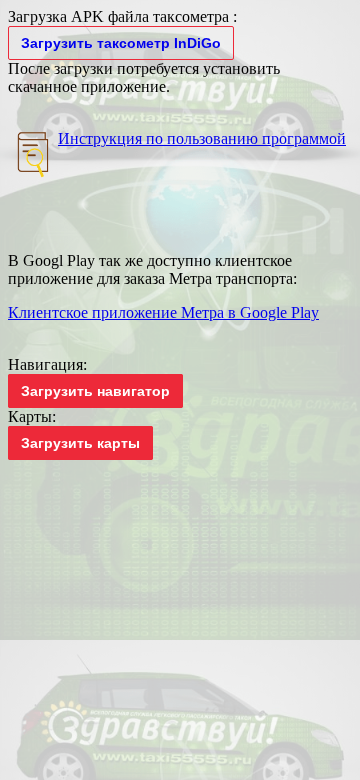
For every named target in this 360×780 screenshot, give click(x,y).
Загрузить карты (80, 443)
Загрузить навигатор (95, 391)
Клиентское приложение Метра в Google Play (163, 312)
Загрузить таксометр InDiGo (121, 43)
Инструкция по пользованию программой (202, 138)
